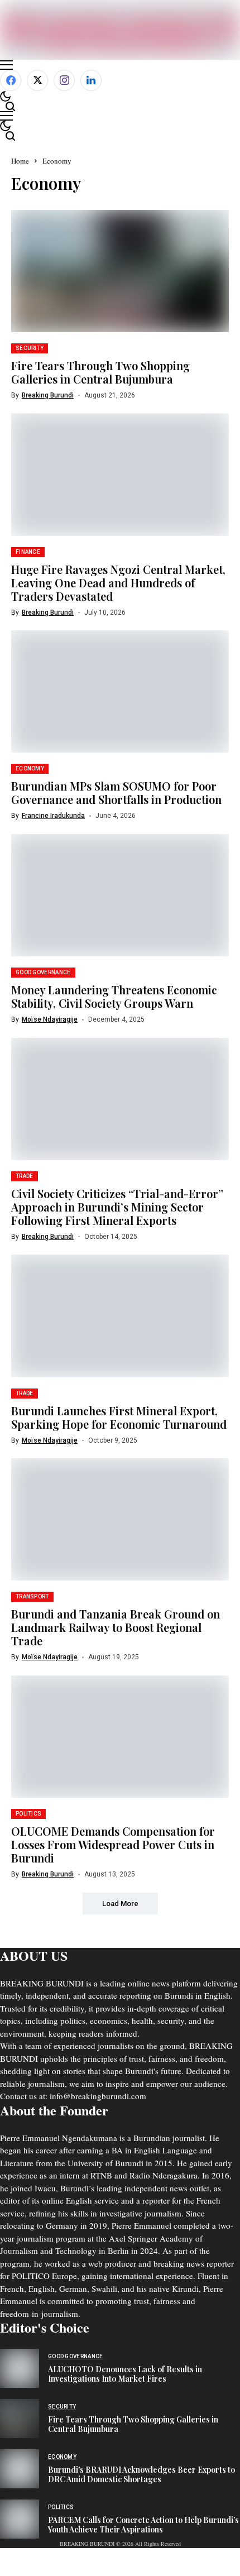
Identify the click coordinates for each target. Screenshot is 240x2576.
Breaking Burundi (48, 395)
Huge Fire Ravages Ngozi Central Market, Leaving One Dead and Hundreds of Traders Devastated (118, 583)
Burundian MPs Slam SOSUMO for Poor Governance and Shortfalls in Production (116, 793)
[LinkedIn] (91, 80)
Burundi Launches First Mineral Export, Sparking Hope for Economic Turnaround (119, 1417)
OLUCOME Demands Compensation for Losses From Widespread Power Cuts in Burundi (113, 1844)
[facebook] (11, 80)
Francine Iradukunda (53, 816)
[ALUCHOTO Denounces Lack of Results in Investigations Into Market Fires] (20, 2368)
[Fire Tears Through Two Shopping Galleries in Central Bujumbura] (20, 2419)
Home (20, 161)
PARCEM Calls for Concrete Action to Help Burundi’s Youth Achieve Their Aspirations (143, 2525)
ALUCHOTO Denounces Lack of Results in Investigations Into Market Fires (125, 2374)
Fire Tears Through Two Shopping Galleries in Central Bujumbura (100, 372)
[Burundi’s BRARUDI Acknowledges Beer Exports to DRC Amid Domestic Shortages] (20, 2469)
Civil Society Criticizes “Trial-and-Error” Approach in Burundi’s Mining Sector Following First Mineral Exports (117, 1207)
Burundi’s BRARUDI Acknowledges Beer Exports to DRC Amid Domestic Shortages (141, 2474)
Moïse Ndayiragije (50, 1019)
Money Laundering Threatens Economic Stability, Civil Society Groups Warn (114, 996)
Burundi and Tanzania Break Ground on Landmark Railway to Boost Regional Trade (116, 1627)
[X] (37, 80)
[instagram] (64, 80)
